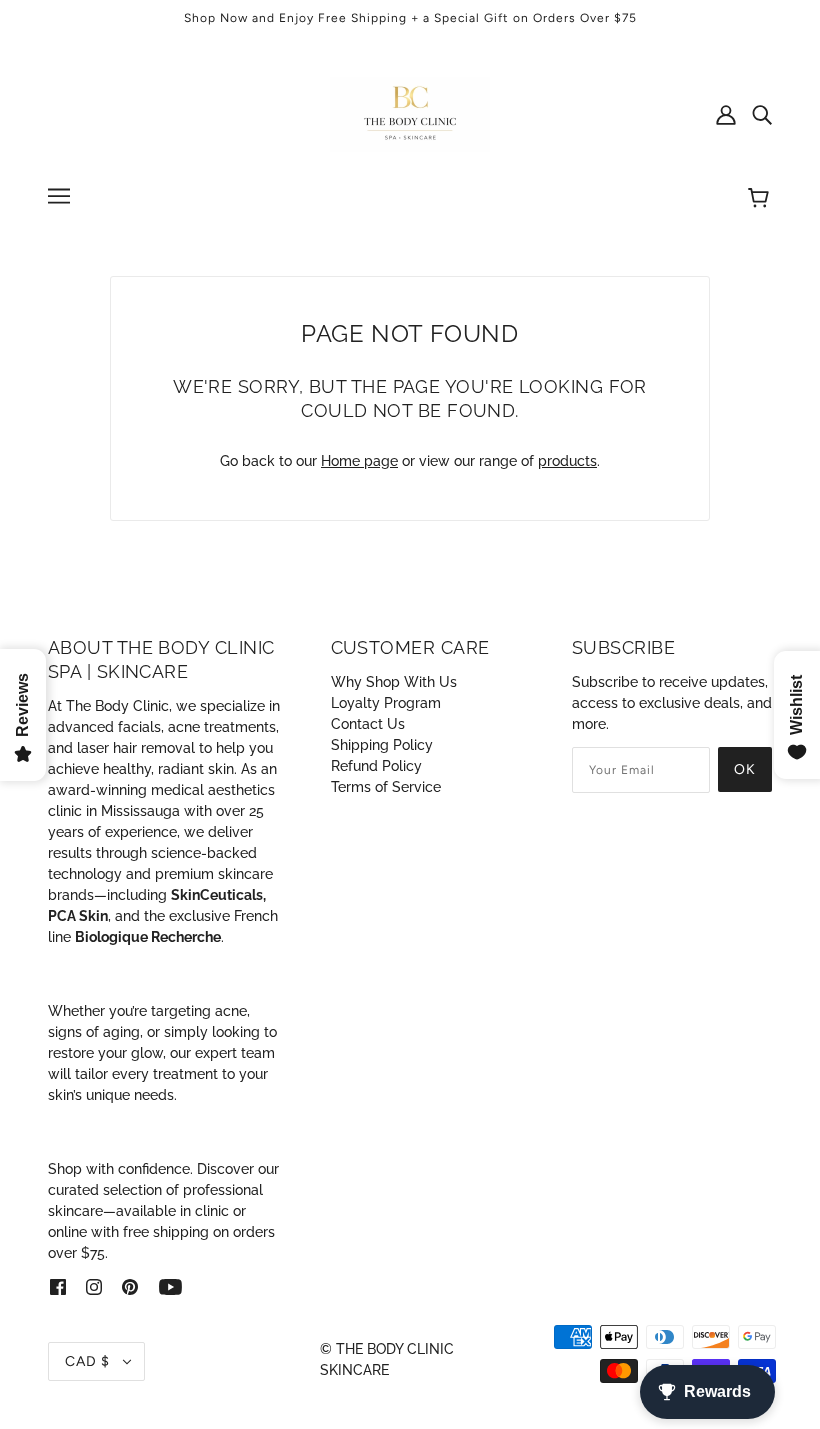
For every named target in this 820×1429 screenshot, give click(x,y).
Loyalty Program (386, 703)
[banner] (410, 113)
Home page (359, 461)
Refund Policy (376, 766)
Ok (745, 769)
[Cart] (761, 199)
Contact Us (368, 724)
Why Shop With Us (394, 682)
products (567, 461)
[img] (762, 114)
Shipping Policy (382, 745)
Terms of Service (386, 787)
